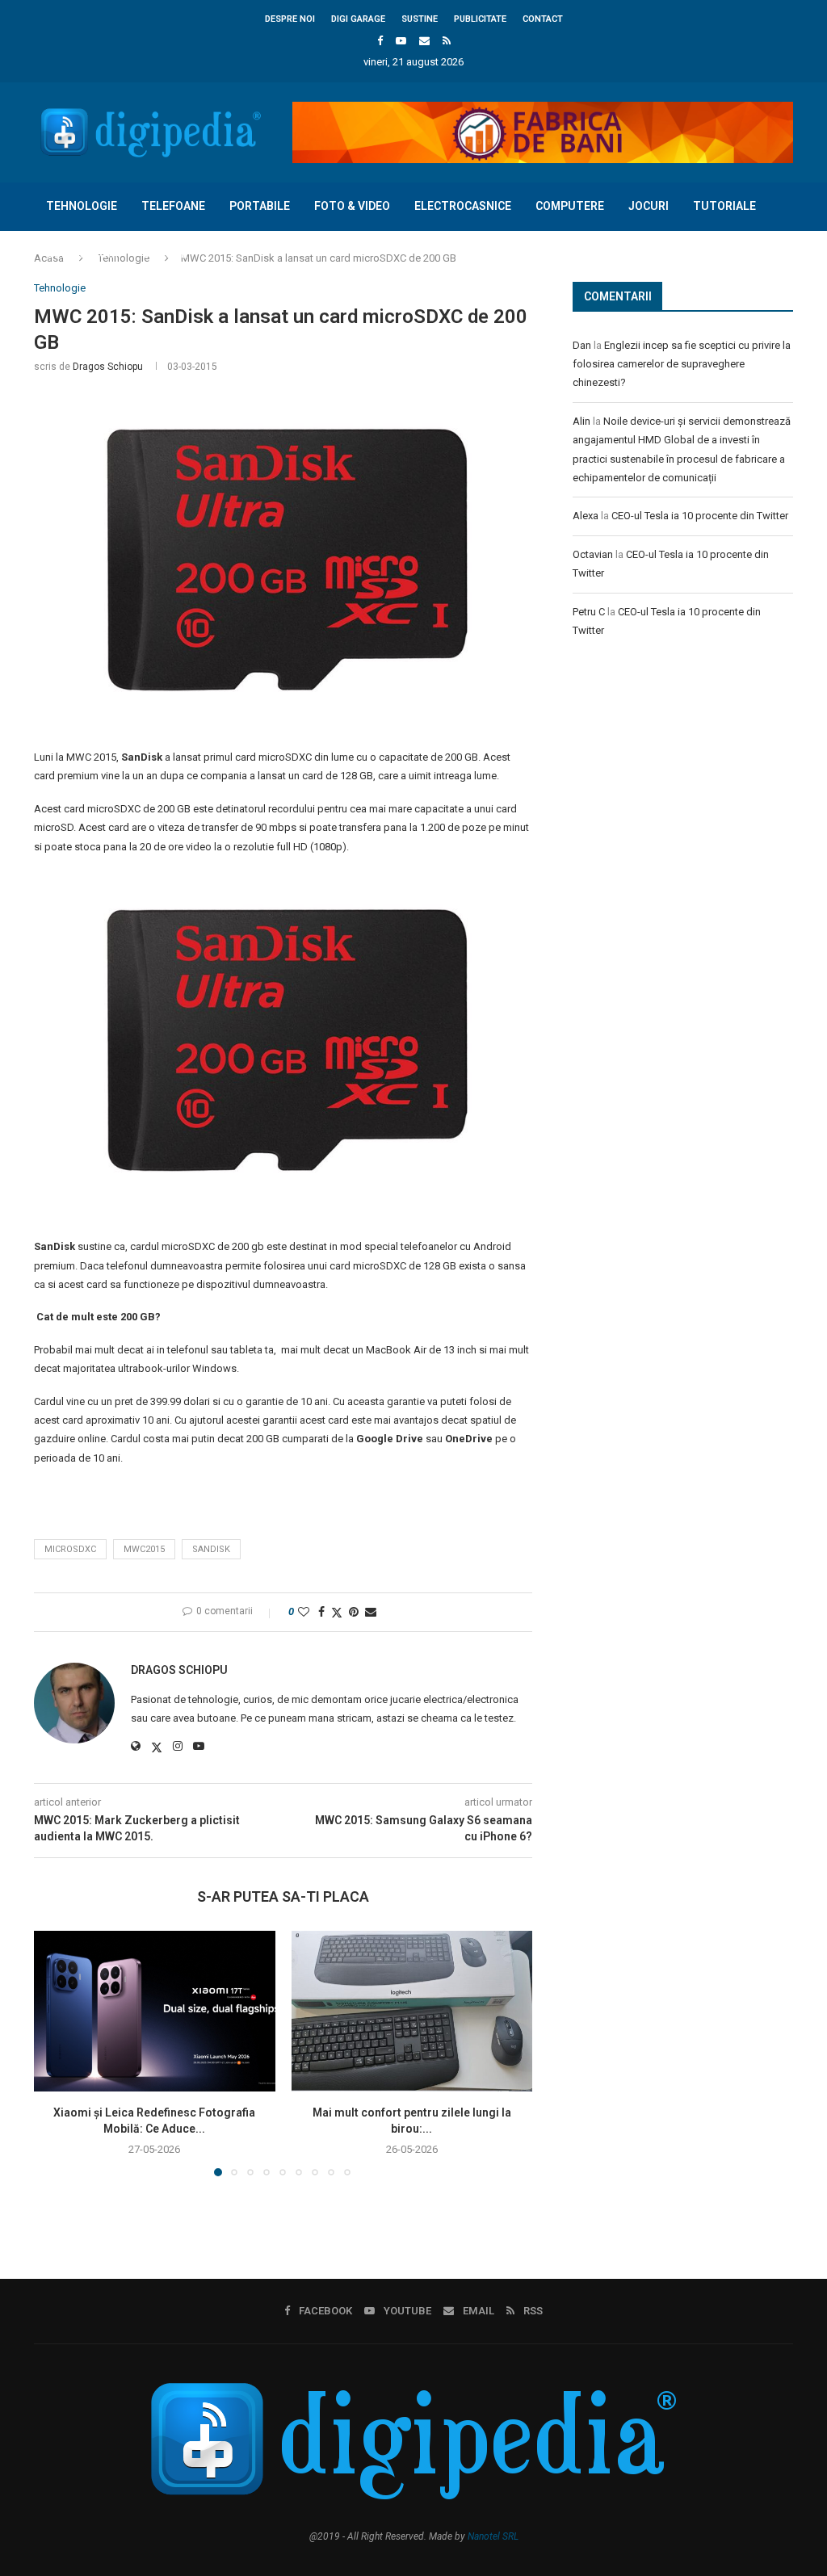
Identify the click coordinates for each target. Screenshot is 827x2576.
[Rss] (447, 41)
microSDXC (70, 1549)
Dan (582, 345)
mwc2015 (144, 1549)
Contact (543, 19)
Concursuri (82, 254)
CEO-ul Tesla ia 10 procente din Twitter (700, 516)
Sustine (420, 19)
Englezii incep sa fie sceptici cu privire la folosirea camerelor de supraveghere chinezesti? (682, 364)
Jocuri (649, 206)
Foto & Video (352, 206)
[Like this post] (304, 1612)
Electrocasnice (463, 206)
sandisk (211, 1549)
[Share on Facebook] (321, 1612)
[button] (56, 2053)
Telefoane (173, 206)
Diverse (165, 254)
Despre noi (290, 19)
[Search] (785, 302)
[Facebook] (380, 41)
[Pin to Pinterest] (354, 1612)
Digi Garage (358, 19)
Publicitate (480, 19)
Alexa (586, 516)
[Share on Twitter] (337, 1612)
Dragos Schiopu (108, 367)
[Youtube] (401, 41)
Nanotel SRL (493, 2536)
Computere (570, 206)
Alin (581, 421)
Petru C (589, 612)
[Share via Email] (371, 1612)
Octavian (593, 554)
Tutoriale (724, 206)
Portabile (260, 206)
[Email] (424, 41)
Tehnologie (82, 206)
